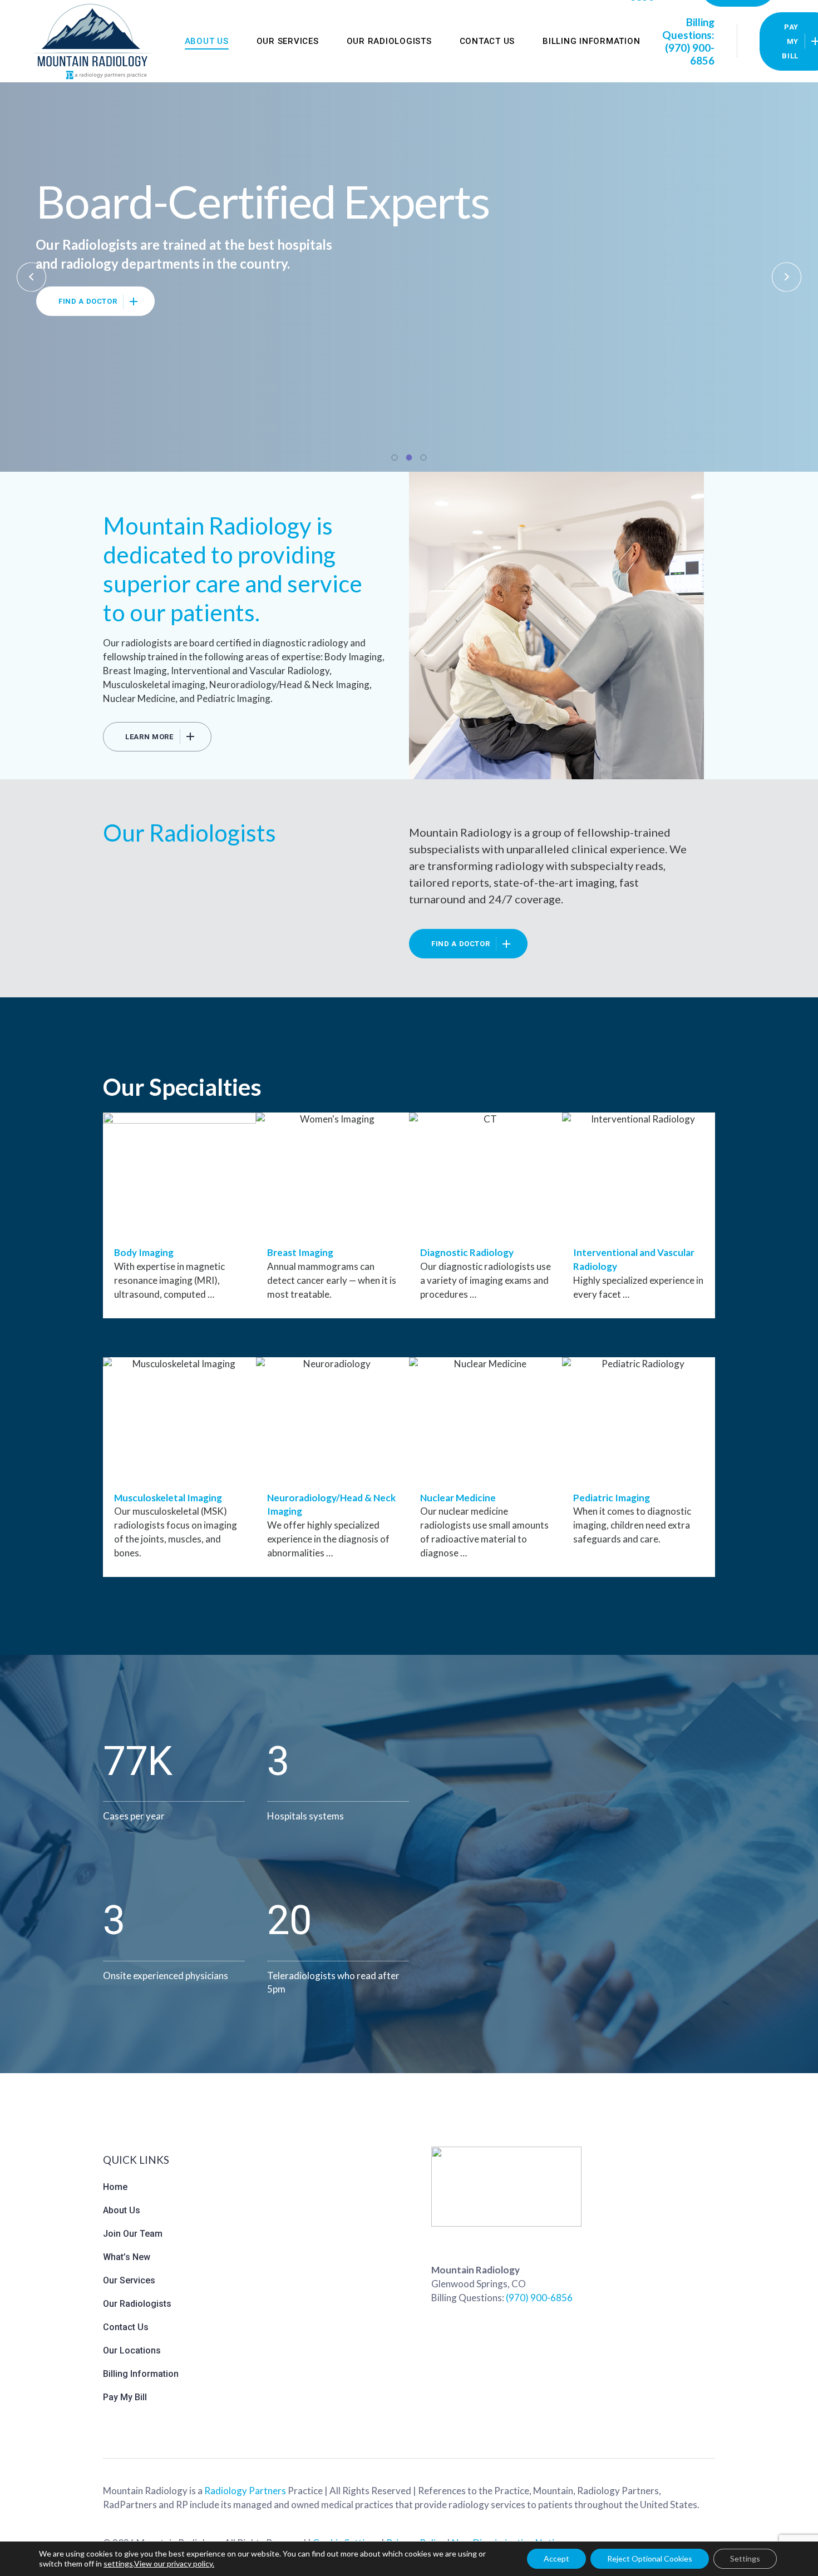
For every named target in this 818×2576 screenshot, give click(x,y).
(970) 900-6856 (539, 2298)
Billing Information (141, 2374)
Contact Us (126, 2327)
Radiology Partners (245, 2491)
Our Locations (132, 2350)
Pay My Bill (125, 2397)
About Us (122, 2210)
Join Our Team (133, 2234)
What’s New (127, 2257)
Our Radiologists (137, 2304)
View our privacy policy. (174, 2563)
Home (115, 2187)
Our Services (129, 2280)
